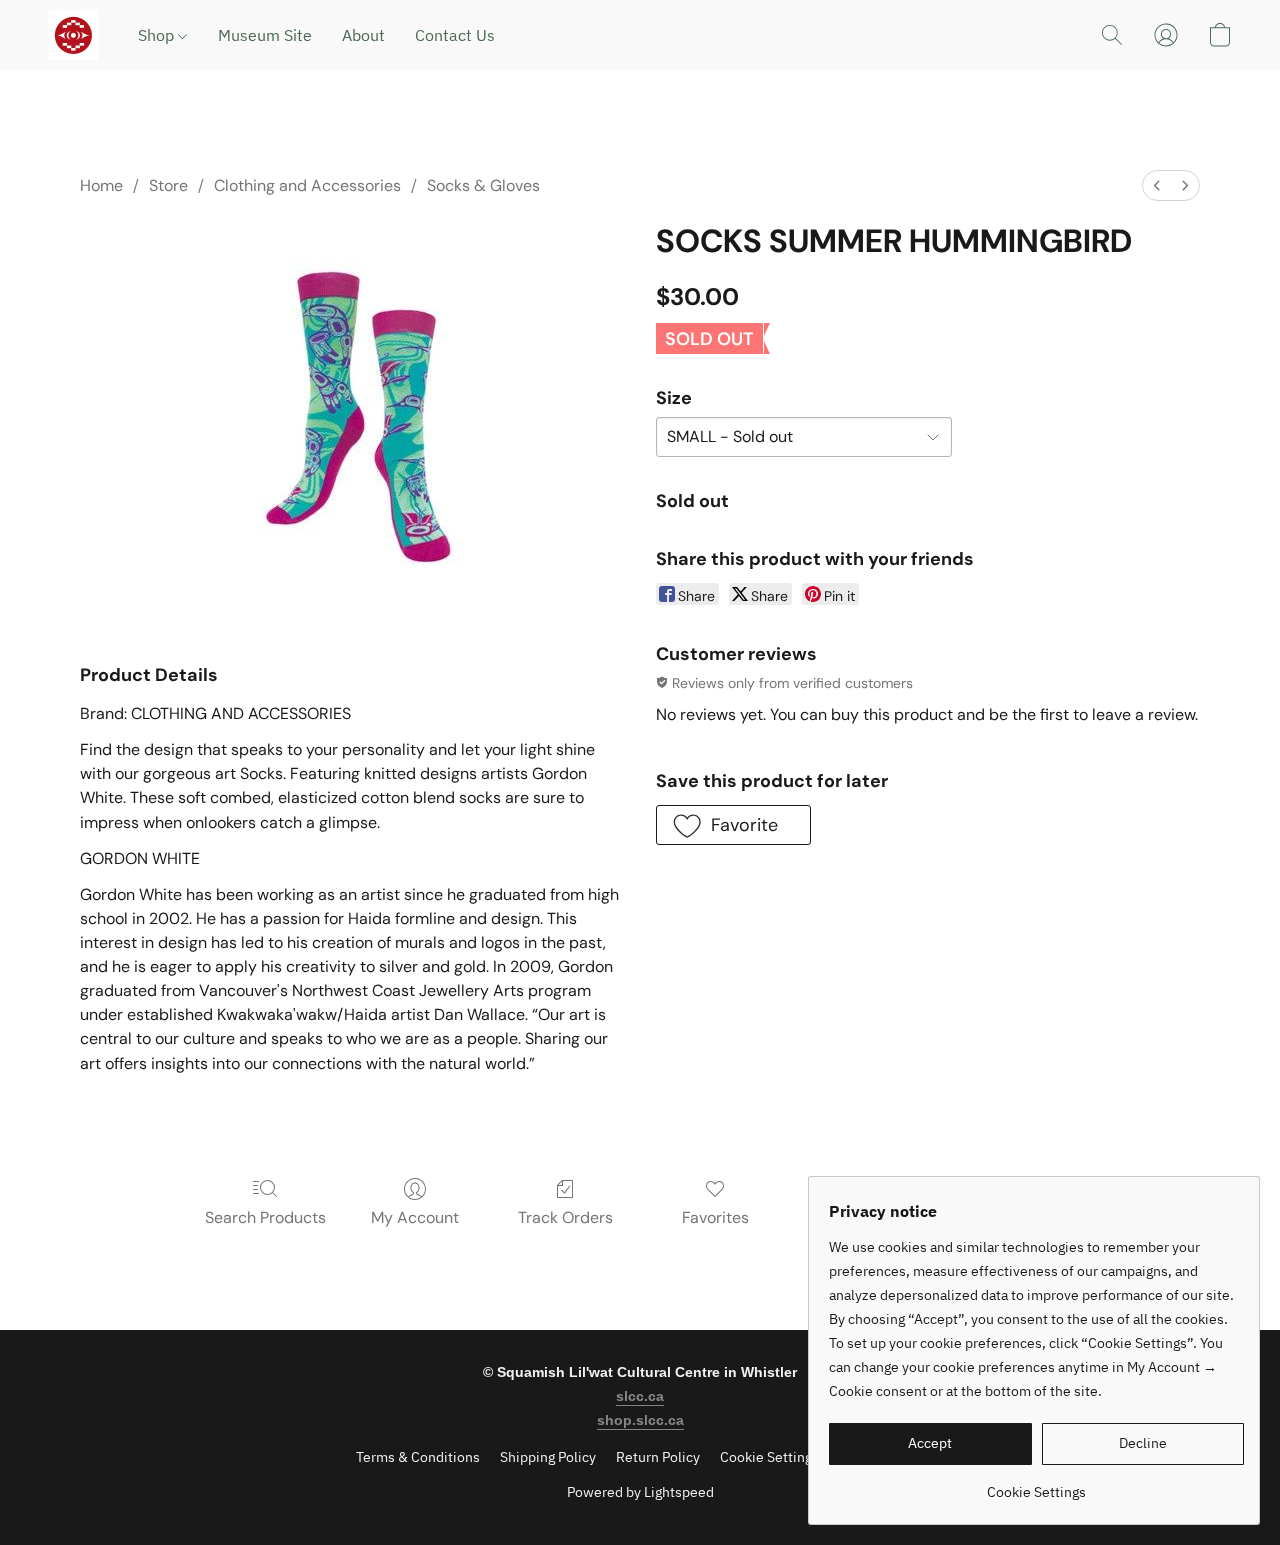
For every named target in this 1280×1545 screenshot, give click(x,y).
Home (101, 185)
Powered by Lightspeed (640, 1492)
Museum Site (265, 35)
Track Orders (565, 1217)
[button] (73, 35)
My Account (415, 1217)
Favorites (715, 1217)
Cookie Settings (769, 1457)
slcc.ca (640, 1396)
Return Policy (658, 1457)
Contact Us (455, 35)
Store (168, 185)
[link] (1036, 1484)
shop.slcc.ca (640, 1420)
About (363, 35)
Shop (158, 35)
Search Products (265, 1217)
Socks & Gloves (483, 185)
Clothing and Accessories (307, 185)
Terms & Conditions (418, 1457)
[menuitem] (1157, 185)
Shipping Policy (548, 1457)
